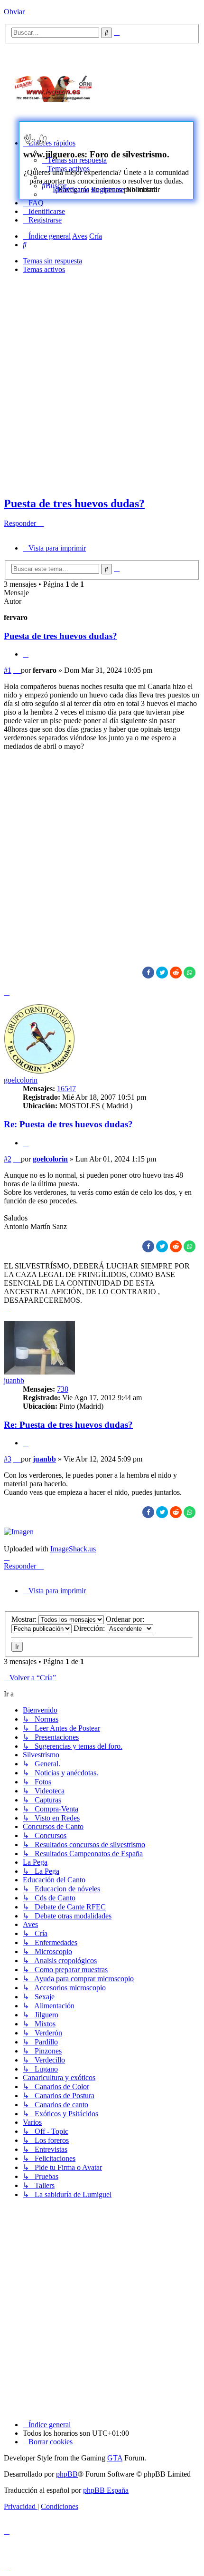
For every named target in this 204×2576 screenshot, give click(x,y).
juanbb (14, 1380)
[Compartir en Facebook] (148, 973)
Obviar (14, 12)
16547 (66, 1089)
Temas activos (44, 269)
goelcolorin (21, 1080)
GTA (115, 2458)
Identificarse (71, 189)
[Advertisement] (157, 87)
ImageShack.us (73, 1549)
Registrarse (108, 189)
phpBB (67, 2474)
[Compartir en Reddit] (176, 973)
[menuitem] (33, 203)
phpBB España (106, 2490)
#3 (8, 1459)
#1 (8, 670)
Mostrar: (25, 1619)
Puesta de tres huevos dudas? (74, 504)
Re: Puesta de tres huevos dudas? (68, 1124)
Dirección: (90, 1628)
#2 (8, 1159)
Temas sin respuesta (52, 261)
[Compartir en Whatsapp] (190, 973)
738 (63, 1389)
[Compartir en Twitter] (162, 973)
